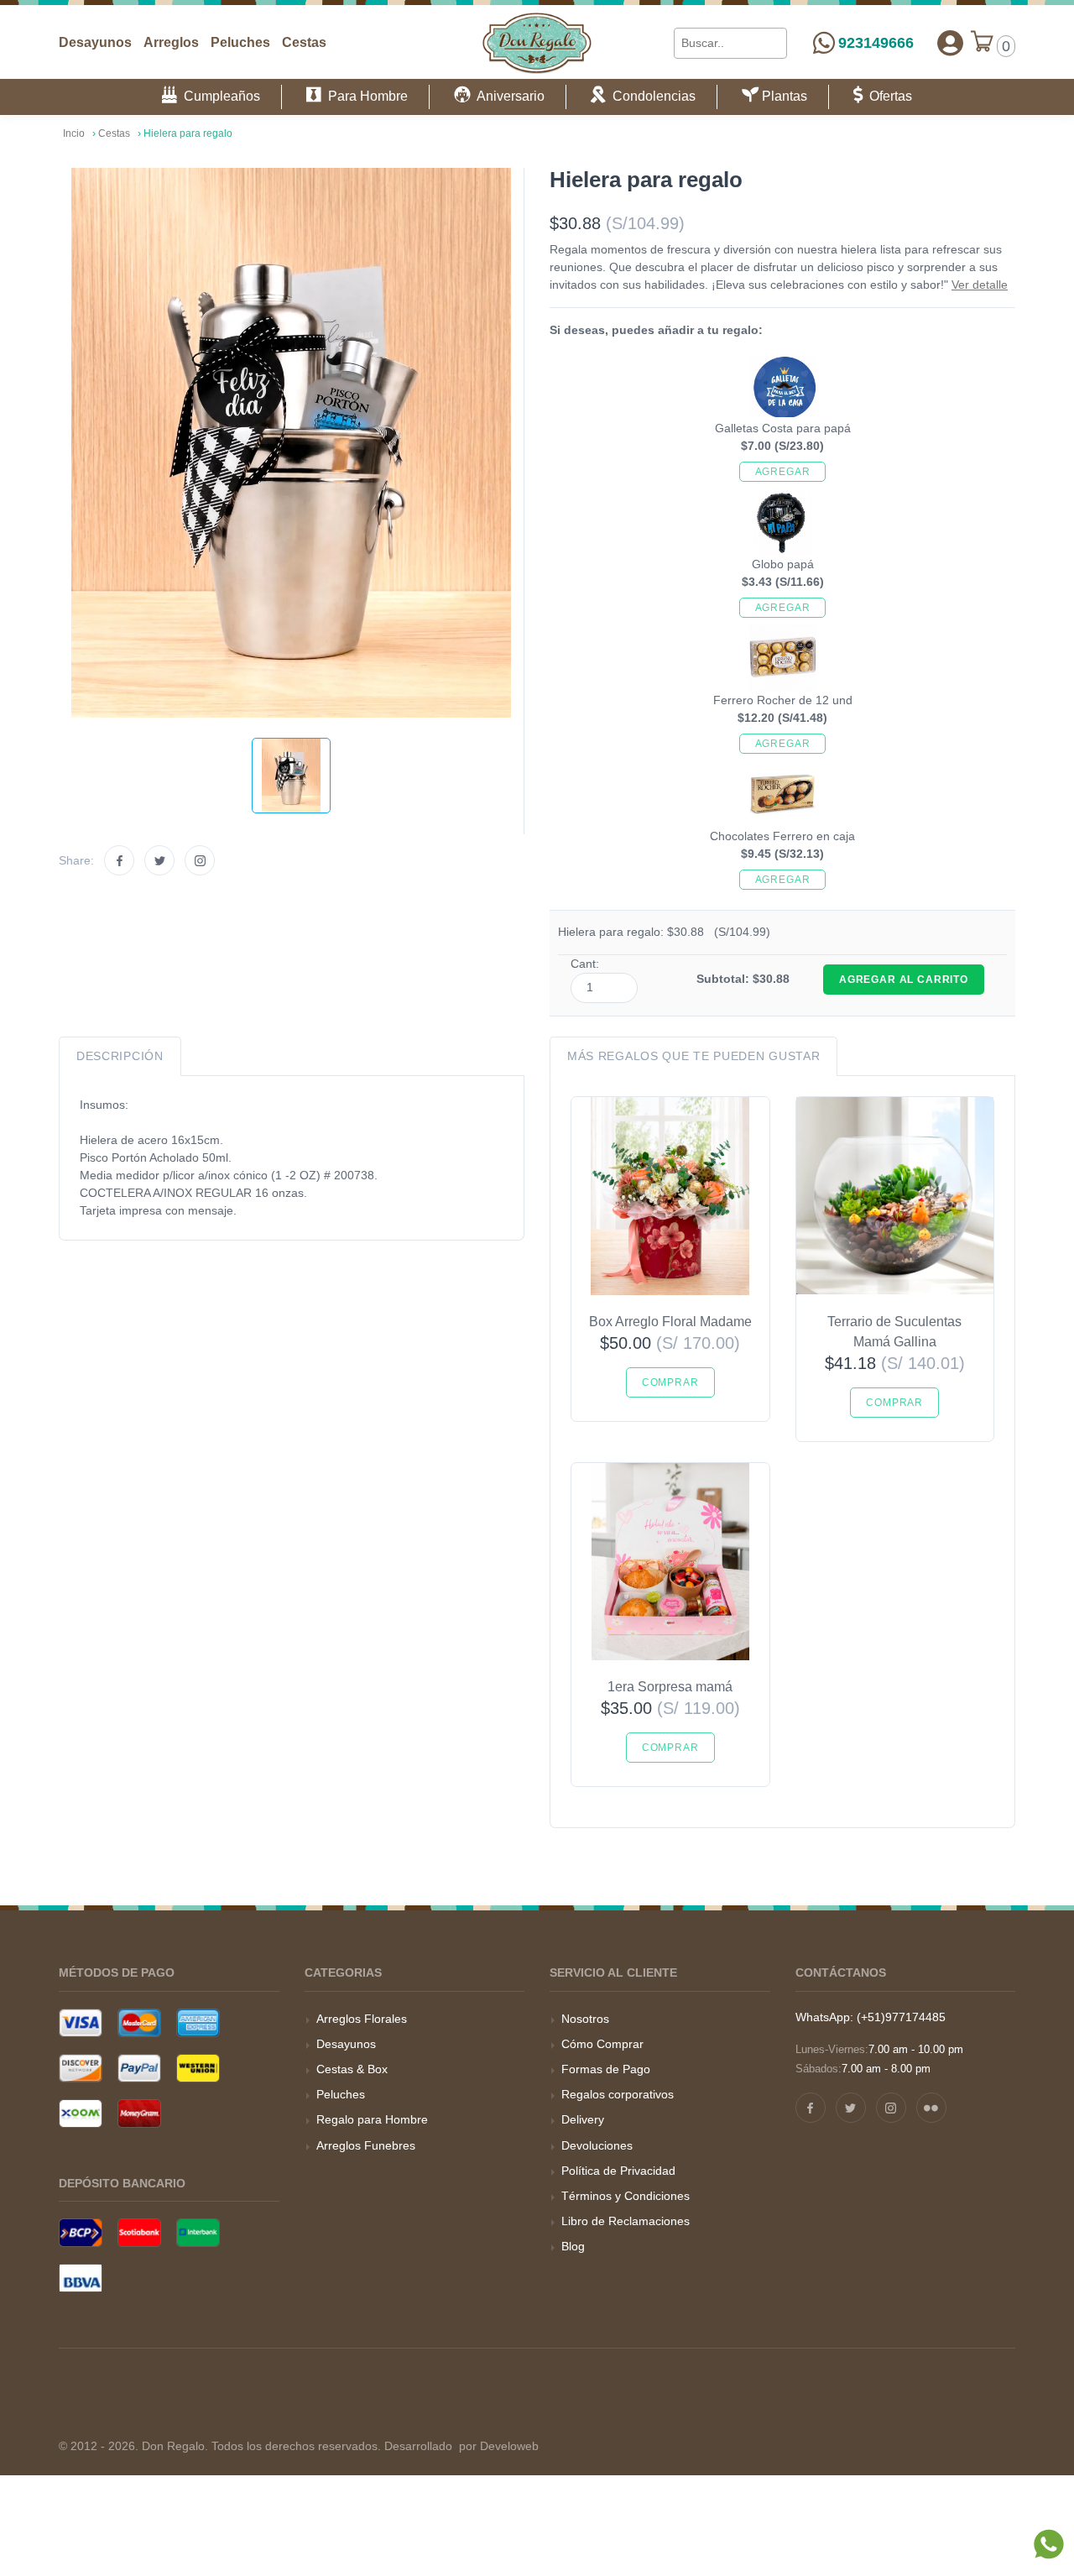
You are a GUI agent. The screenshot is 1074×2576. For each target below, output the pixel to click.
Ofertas (887, 96)
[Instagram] (200, 860)
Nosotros (585, 2019)
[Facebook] (119, 860)
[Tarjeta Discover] (81, 2068)
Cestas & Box (352, 2069)
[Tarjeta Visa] (81, 2023)
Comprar (670, 1382)
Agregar (783, 472)
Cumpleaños (219, 96)
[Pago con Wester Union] (198, 2068)
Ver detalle (980, 285)
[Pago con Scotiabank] (139, 2233)
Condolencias (651, 96)
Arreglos (171, 42)
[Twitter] (159, 860)
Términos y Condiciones (626, 2196)
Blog (573, 2246)
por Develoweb (497, 2446)
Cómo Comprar (602, 2044)
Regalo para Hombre (372, 2119)
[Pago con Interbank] (198, 2233)
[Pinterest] (931, 2108)
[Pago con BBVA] (81, 2278)
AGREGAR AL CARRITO (904, 980)
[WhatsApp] (1049, 2567)
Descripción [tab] (120, 1056)
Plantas (783, 96)
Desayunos (95, 42)
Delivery (583, 2119)
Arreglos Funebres (366, 2145)
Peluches (240, 42)
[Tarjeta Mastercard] (139, 2023)
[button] (950, 44)
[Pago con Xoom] (81, 2114)
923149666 (876, 43)
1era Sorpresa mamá (670, 1687)
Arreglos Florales (362, 2019)
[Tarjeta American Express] (198, 2023)
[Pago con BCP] (81, 2233)
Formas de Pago (606, 2069)
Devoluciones (597, 2145)
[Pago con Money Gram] (139, 2114)
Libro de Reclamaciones (626, 2221)
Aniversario (508, 96)
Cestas (304, 42)
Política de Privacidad (618, 2171)
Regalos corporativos (618, 2094)
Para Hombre (365, 96)
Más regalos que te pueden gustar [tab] (693, 1056)
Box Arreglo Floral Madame (670, 1322)
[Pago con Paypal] (139, 2068)
